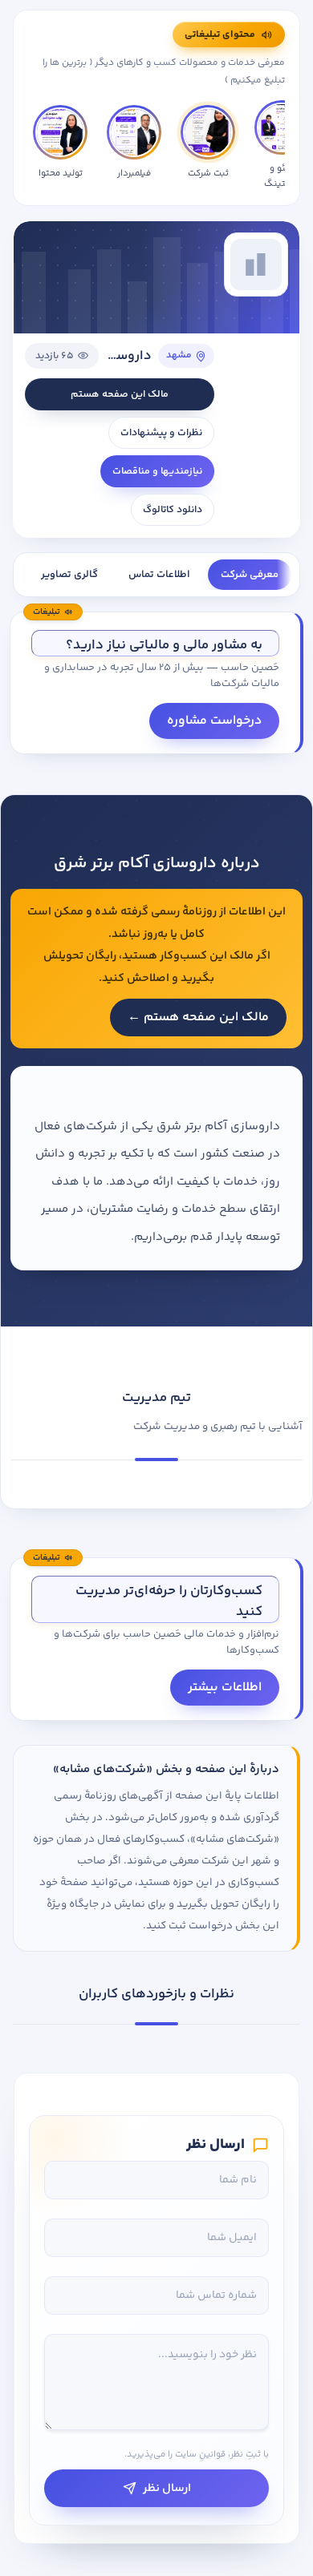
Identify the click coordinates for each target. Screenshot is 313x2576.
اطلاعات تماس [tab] (159, 575)
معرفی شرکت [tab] (250, 575)
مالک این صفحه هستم (120, 394)
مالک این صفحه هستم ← (198, 1017)
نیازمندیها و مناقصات (157, 471)
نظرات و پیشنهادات (161, 433)
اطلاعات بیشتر (225, 1688)
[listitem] (60, 145)
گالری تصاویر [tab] (69, 575)
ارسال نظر (167, 2488)
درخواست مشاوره (214, 721)
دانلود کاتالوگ (173, 510)
